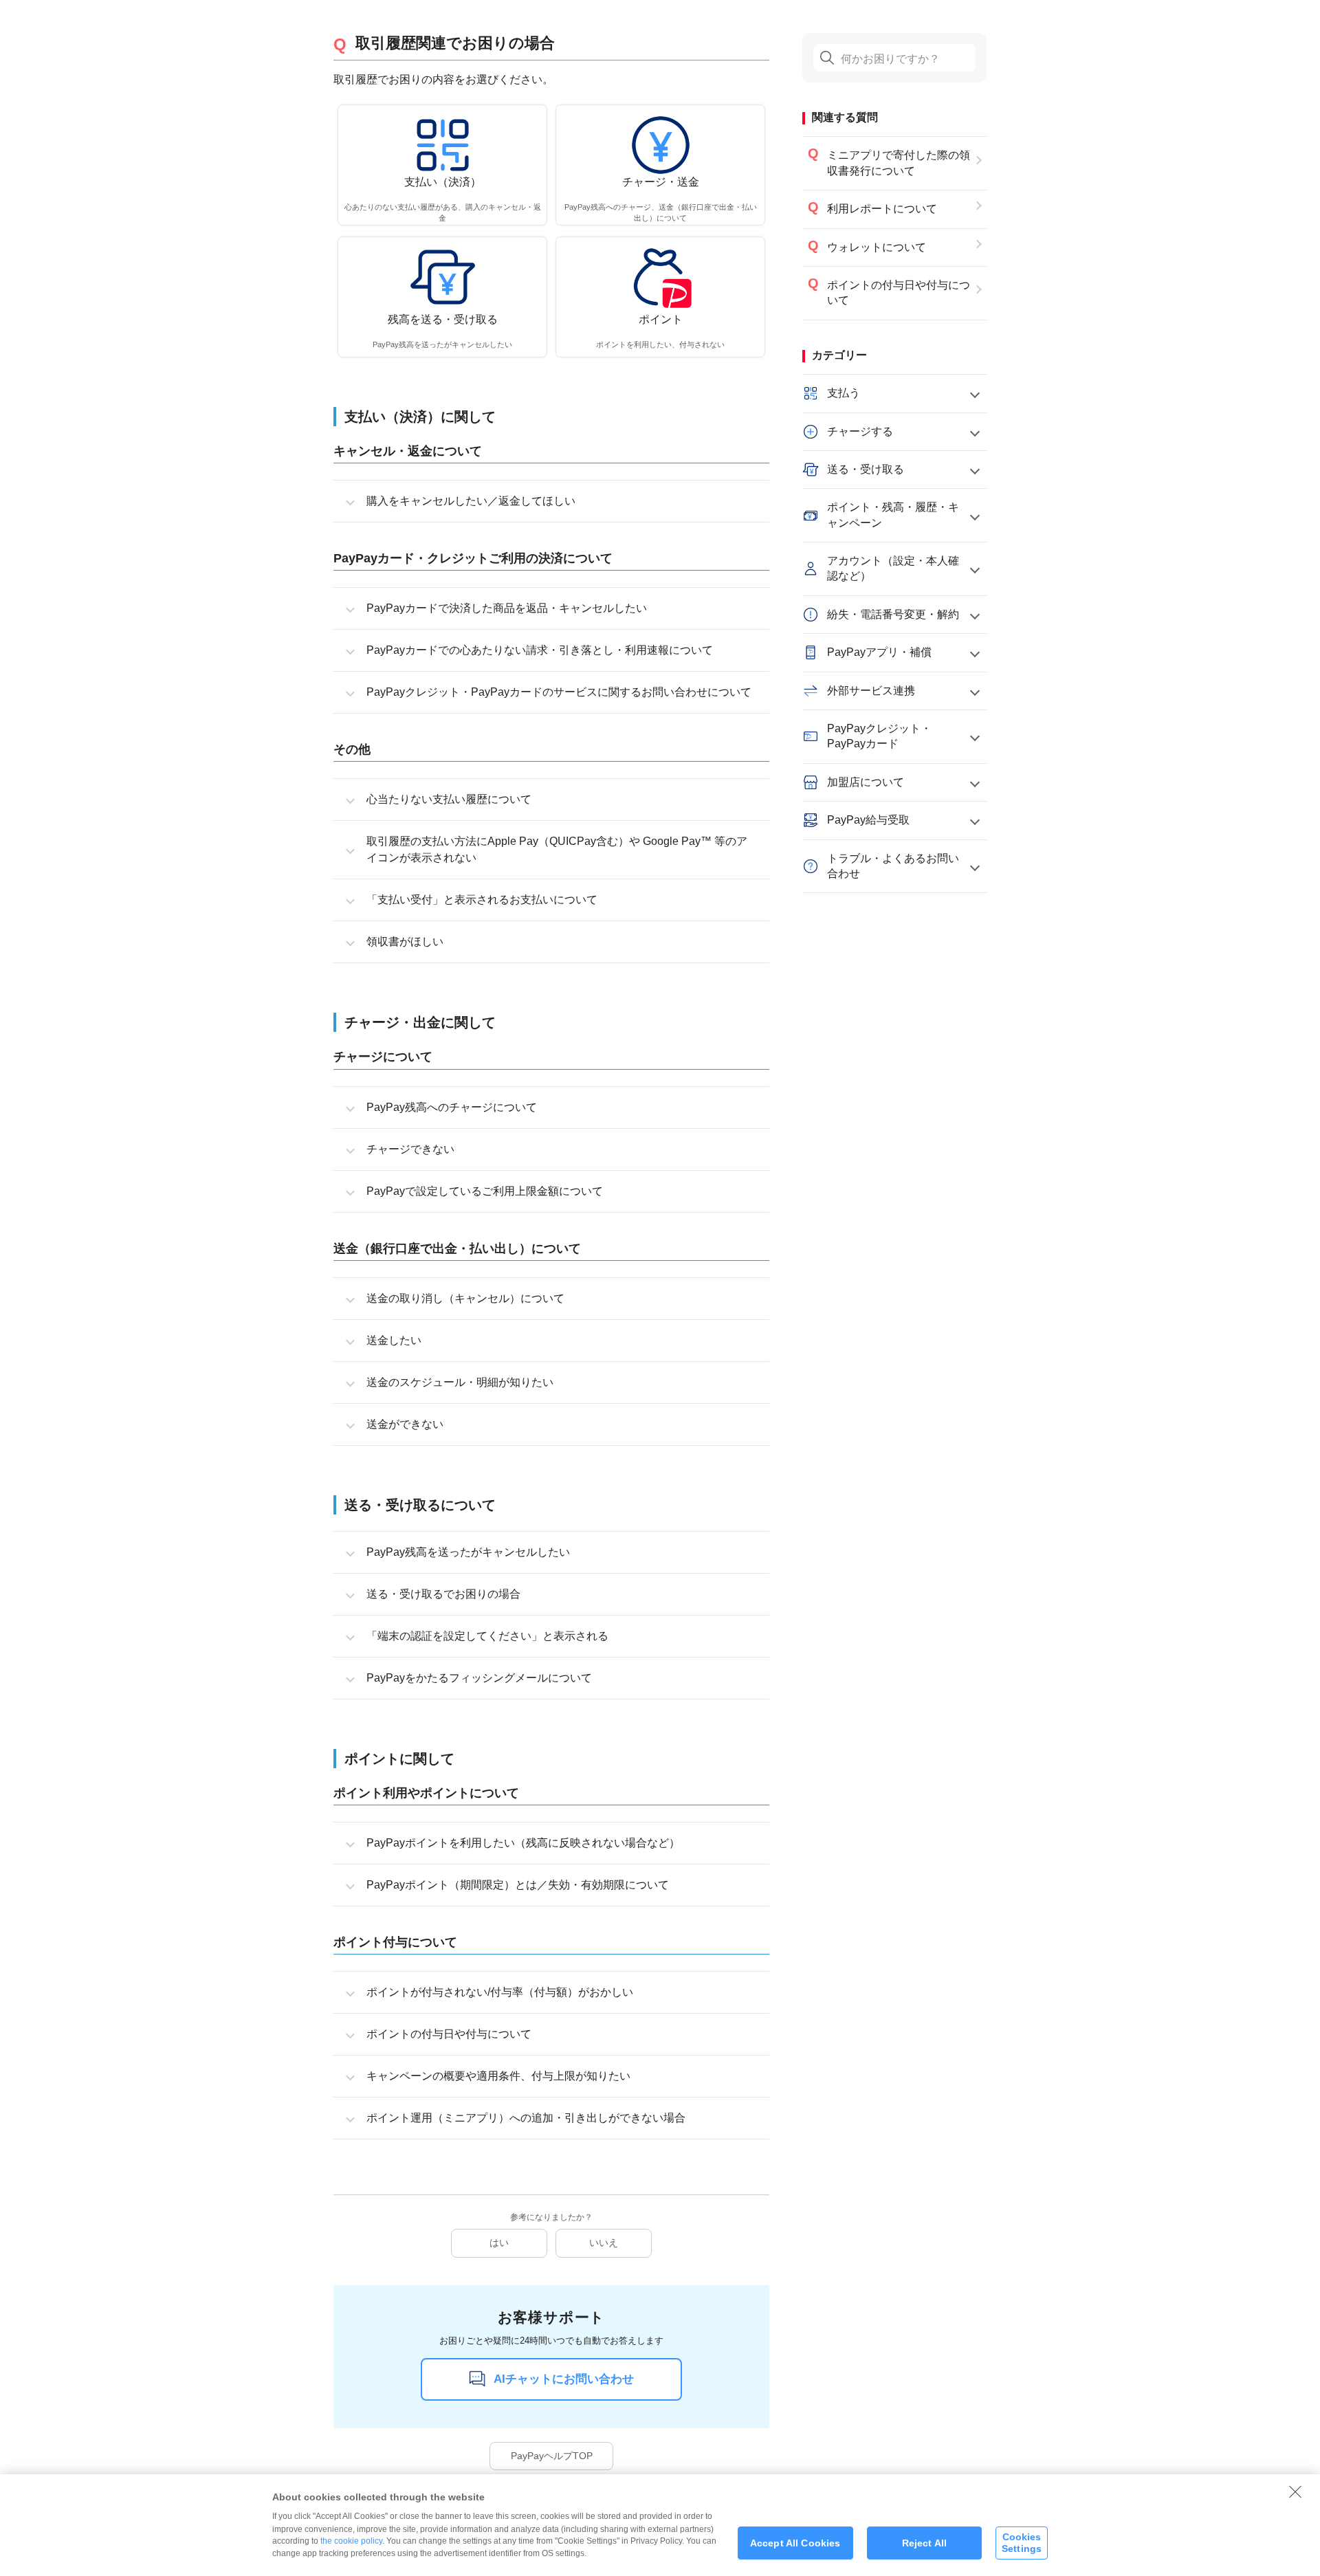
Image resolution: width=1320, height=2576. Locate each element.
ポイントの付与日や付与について (899, 293)
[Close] (1295, 2491)
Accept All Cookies (795, 2543)
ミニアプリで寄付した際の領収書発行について (899, 163)
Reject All (924, 2543)
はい (499, 2243)
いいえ (604, 2243)
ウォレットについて (877, 247)
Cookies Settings (1022, 2543)
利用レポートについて (882, 209)
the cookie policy (351, 2541)
